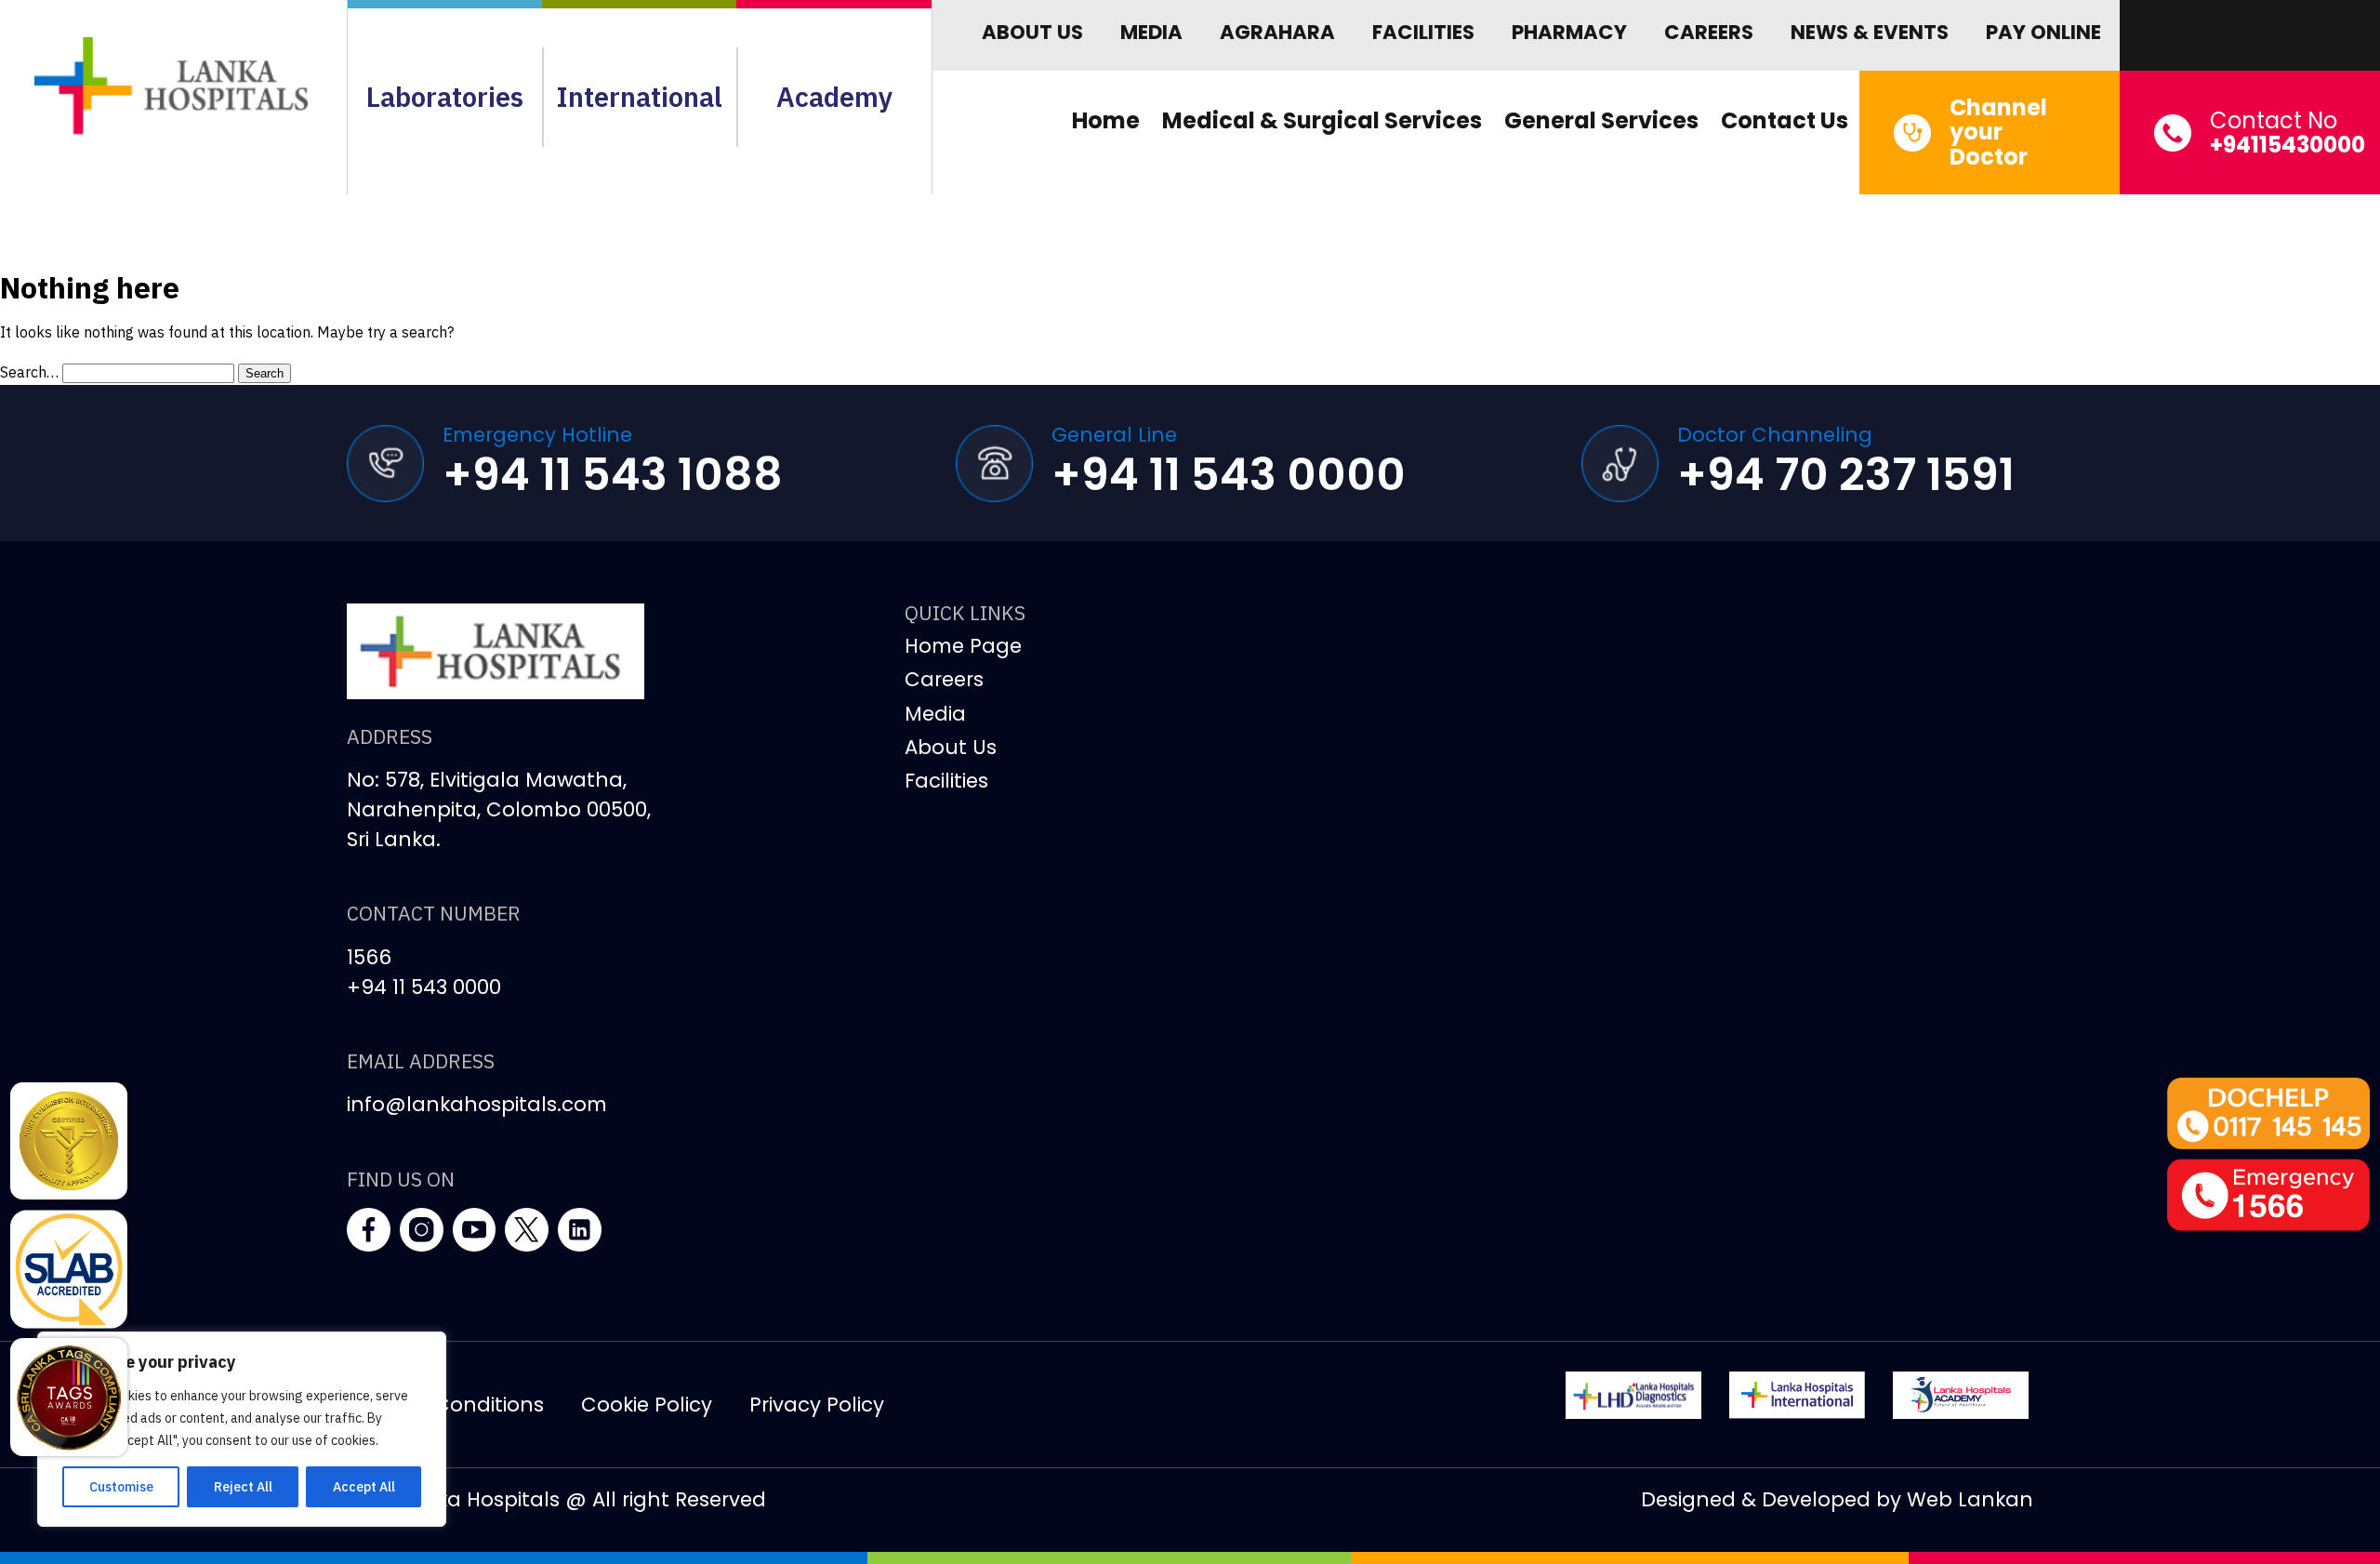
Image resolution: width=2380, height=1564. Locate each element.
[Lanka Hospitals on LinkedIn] (580, 1230)
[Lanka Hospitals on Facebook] (369, 1230)
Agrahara (1277, 32)
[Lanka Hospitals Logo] (1797, 1395)
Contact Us (1785, 120)
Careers (1709, 32)
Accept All (364, 1487)
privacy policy (817, 1405)
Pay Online (2043, 32)
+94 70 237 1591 (1846, 475)
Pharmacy (1569, 32)
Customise (121, 1487)
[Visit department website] (1633, 1395)
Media (1151, 32)
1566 (369, 957)
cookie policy (647, 1405)
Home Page (963, 646)
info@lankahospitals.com (477, 1104)
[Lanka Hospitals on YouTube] (475, 1230)
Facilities (1423, 32)
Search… (29, 372)
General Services (1601, 120)
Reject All (243, 1487)
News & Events (1870, 32)
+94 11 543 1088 (613, 475)
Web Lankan (1970, 1499)
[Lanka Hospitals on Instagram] (422, 1230)
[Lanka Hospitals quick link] (69, 1141)
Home (1106, 120)
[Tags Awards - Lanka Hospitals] (69, 1397)
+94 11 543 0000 (1229, 475)
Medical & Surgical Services (1322, 120)
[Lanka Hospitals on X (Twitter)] (527, 1230)
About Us (1032, 32)
